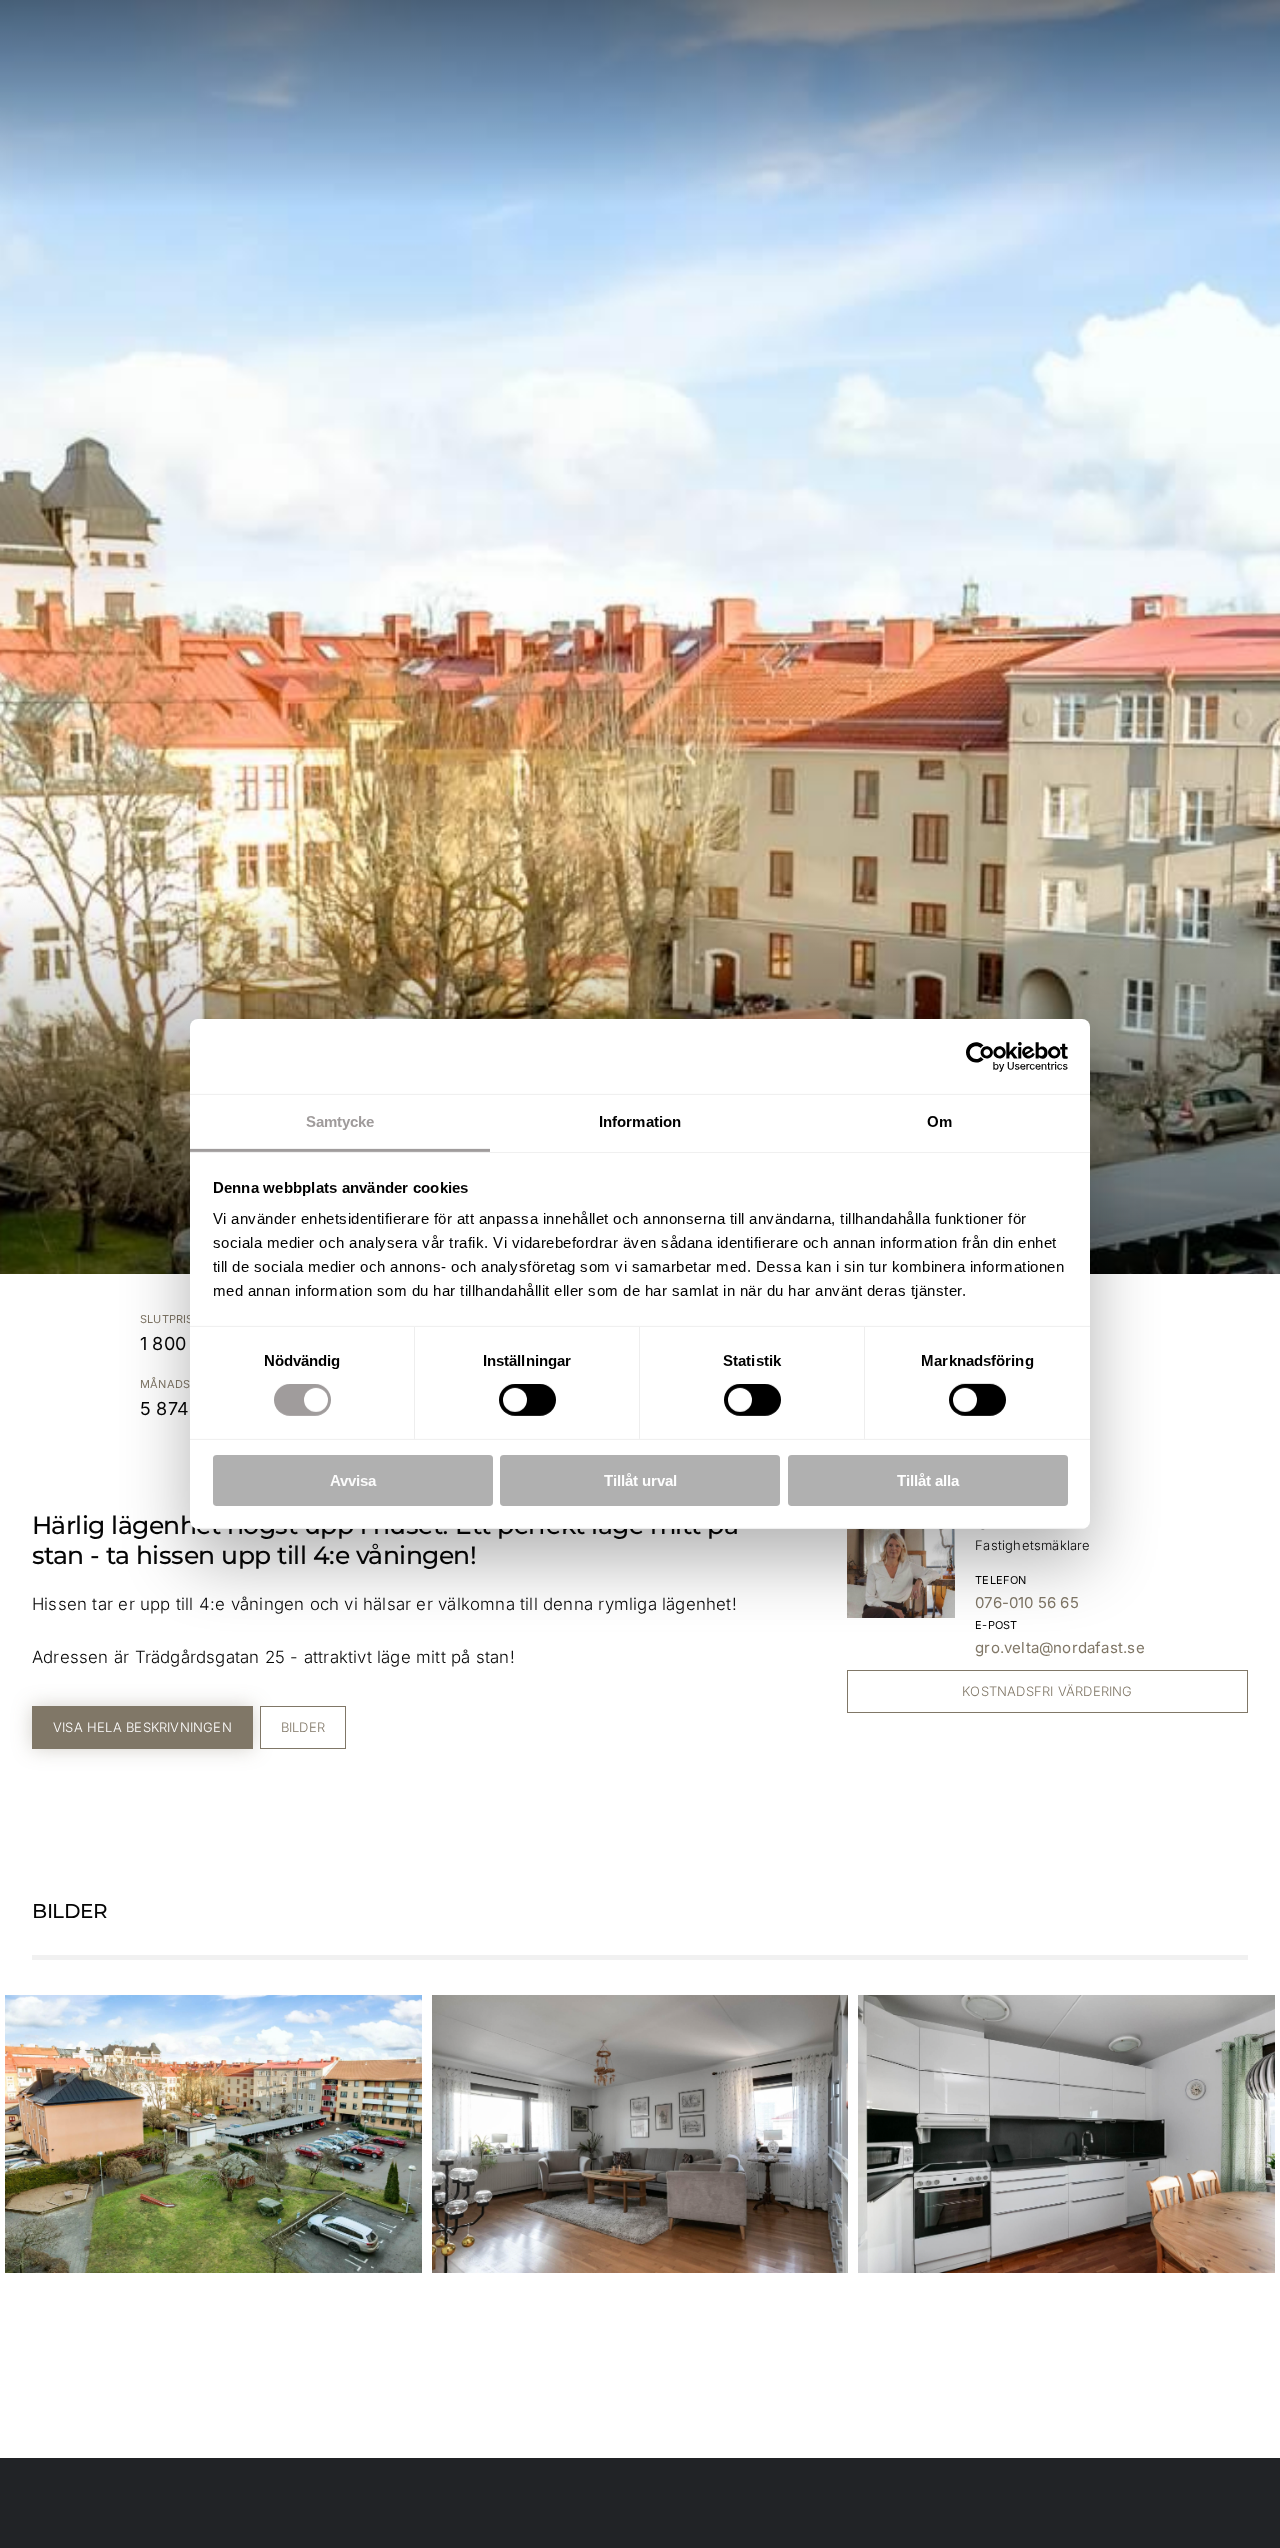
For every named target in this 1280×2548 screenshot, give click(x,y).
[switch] (527, 1400)
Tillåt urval (640, 1480)
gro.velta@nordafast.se (1060, 1647)
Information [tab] (640, 1121)
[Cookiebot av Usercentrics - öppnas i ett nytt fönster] (980, 1056)
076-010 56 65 (1027, 1602)
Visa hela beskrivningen (142, 1727)
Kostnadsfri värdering (1047, 1691)
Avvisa (353, 1480)
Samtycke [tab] (340, 1121)
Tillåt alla (928, 1480)
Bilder (303, 1727)
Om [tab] (939, 1121)
